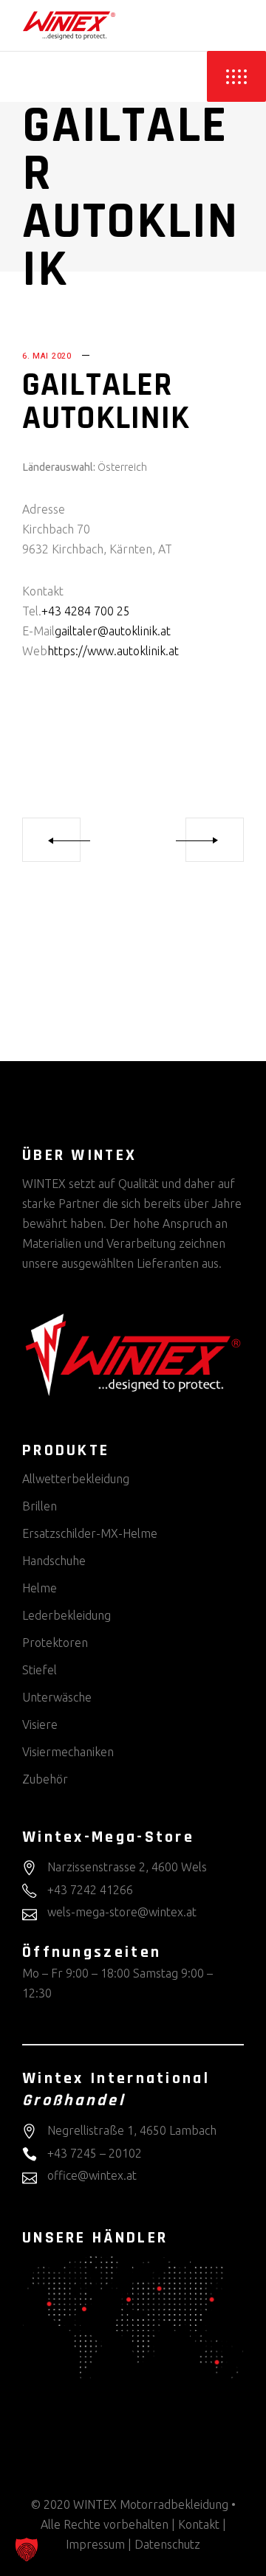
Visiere (40, 1724)
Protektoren (55, 1643)
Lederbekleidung (66, 1615)
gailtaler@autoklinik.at (113, 631)
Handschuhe (54, 1561)
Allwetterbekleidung (76, 1479)
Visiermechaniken (68, 1752)
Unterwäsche (57, 1697)
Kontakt (199, 2524)
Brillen (40, 1506)
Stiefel (40, 1670)
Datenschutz (167, 2544)
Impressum (95, 2544)
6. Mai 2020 (47, 356)
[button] (27, 2549)
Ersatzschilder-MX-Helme (90, 1533)
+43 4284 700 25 (86, 611)
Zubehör (45, 1779)
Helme (40, 1588)
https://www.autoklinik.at (113, 651)
